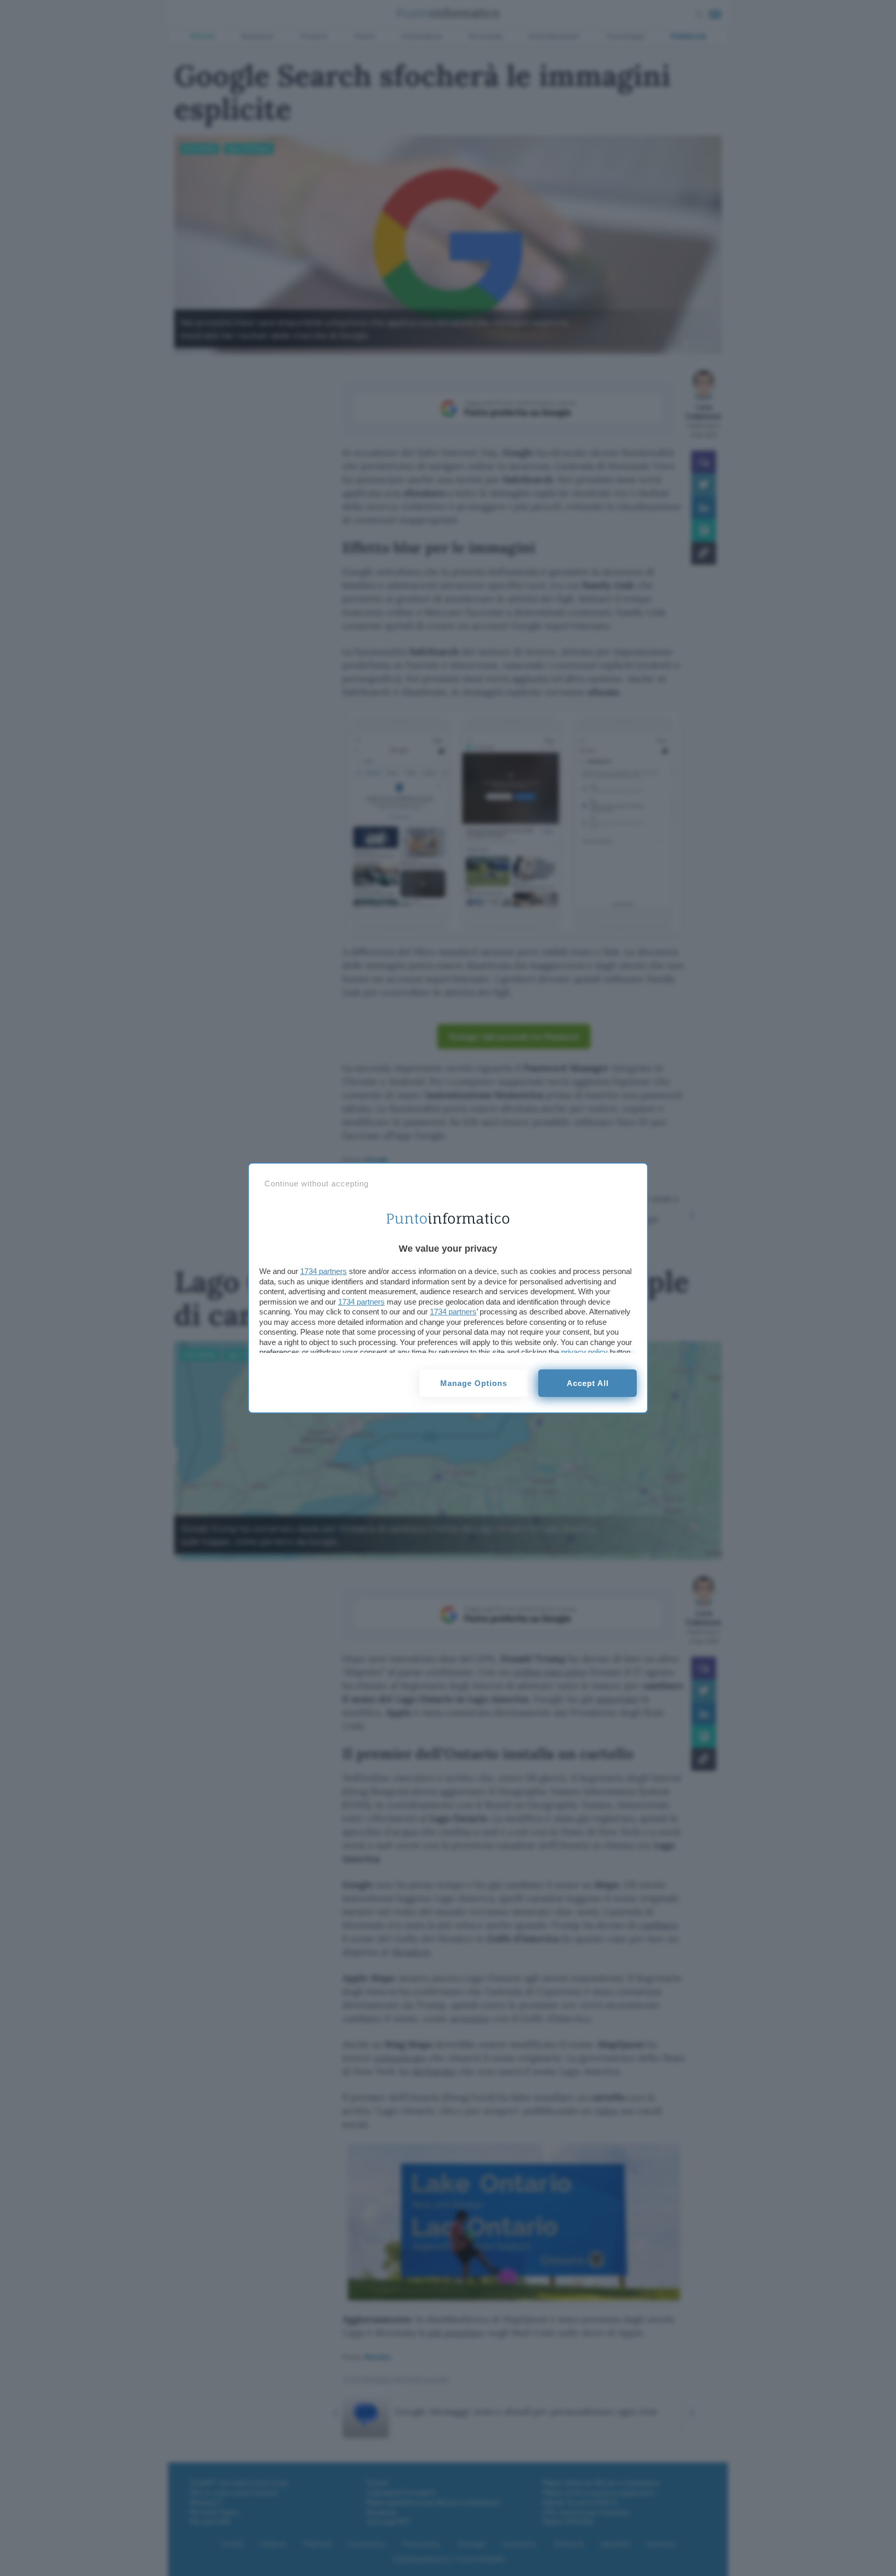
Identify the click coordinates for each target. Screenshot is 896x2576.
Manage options (474, 1383)
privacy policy (584, 1352)
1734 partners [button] (324, 1271)
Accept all (588, 1383)
